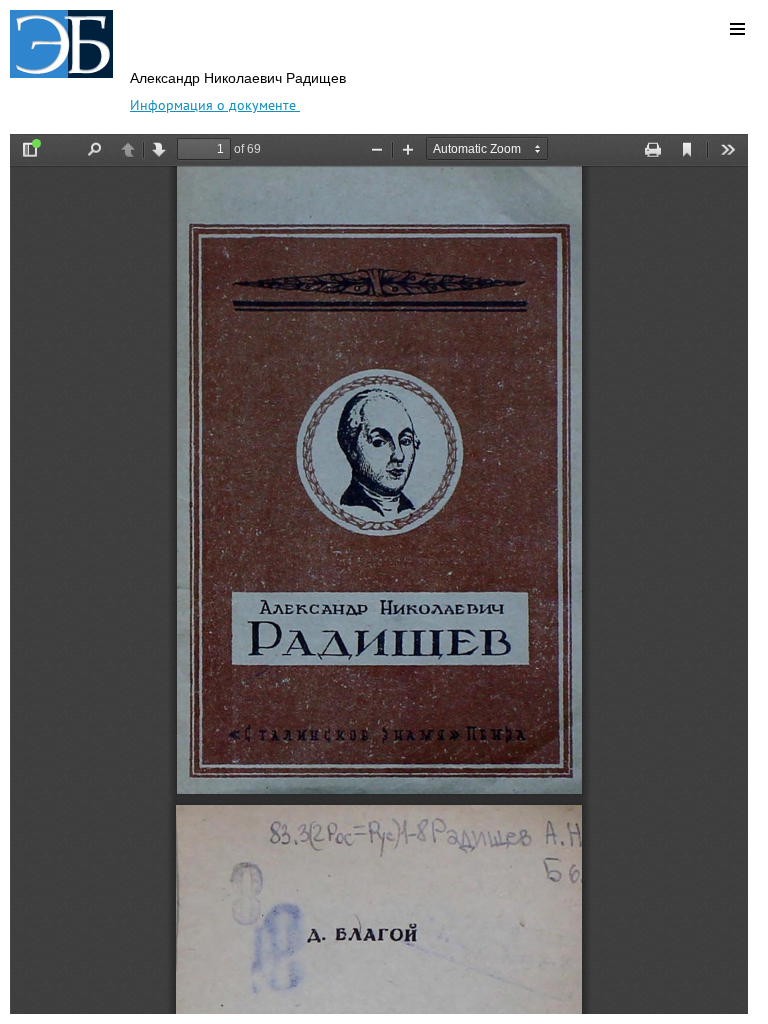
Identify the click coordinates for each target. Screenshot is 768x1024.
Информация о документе (215, 105)
